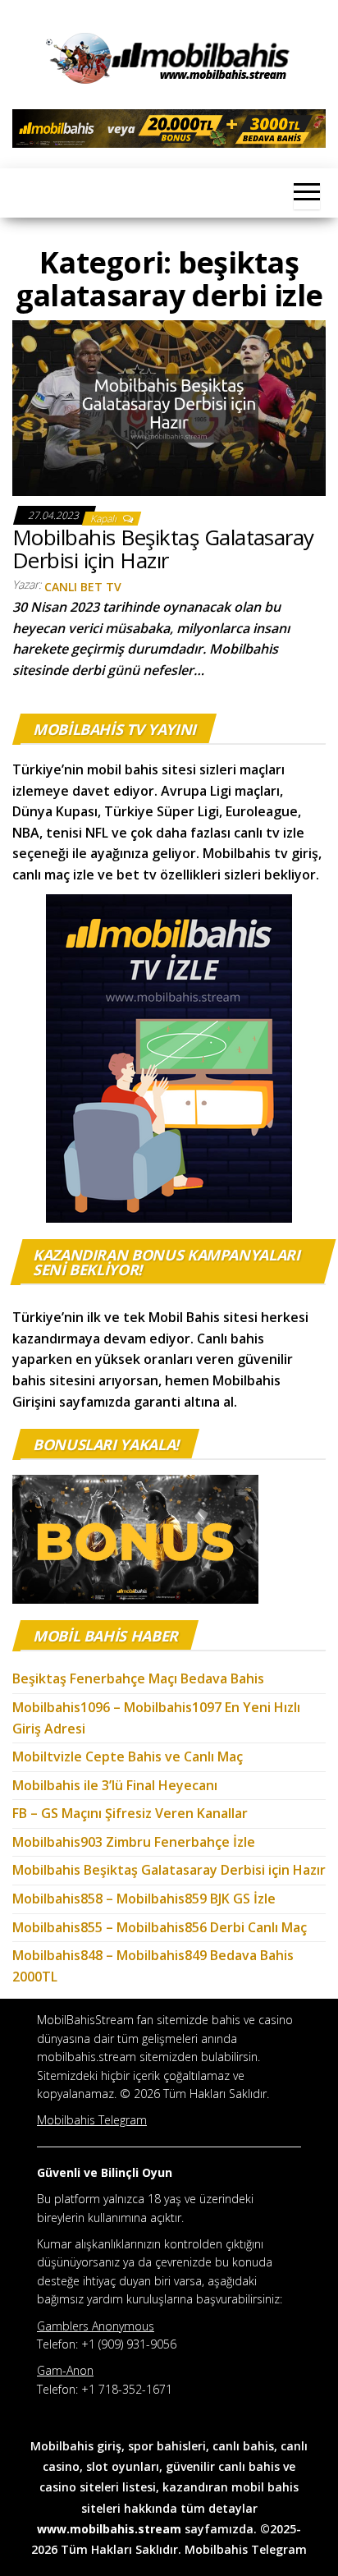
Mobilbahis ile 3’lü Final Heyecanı (115, 1785)
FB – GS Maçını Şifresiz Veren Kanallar (130, 1813)
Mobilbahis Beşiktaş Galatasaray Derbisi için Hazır (163, 549)
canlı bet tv (83, 587)
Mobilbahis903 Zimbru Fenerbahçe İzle (134, 1842)
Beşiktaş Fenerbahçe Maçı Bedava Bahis (140, 1678)
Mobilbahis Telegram (246, 2549)
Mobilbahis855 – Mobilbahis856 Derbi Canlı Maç (160, 1927)
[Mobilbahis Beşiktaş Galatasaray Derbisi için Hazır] (169, 407)
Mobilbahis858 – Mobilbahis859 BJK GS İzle (144, 1899)
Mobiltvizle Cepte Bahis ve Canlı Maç (128, 1756)
